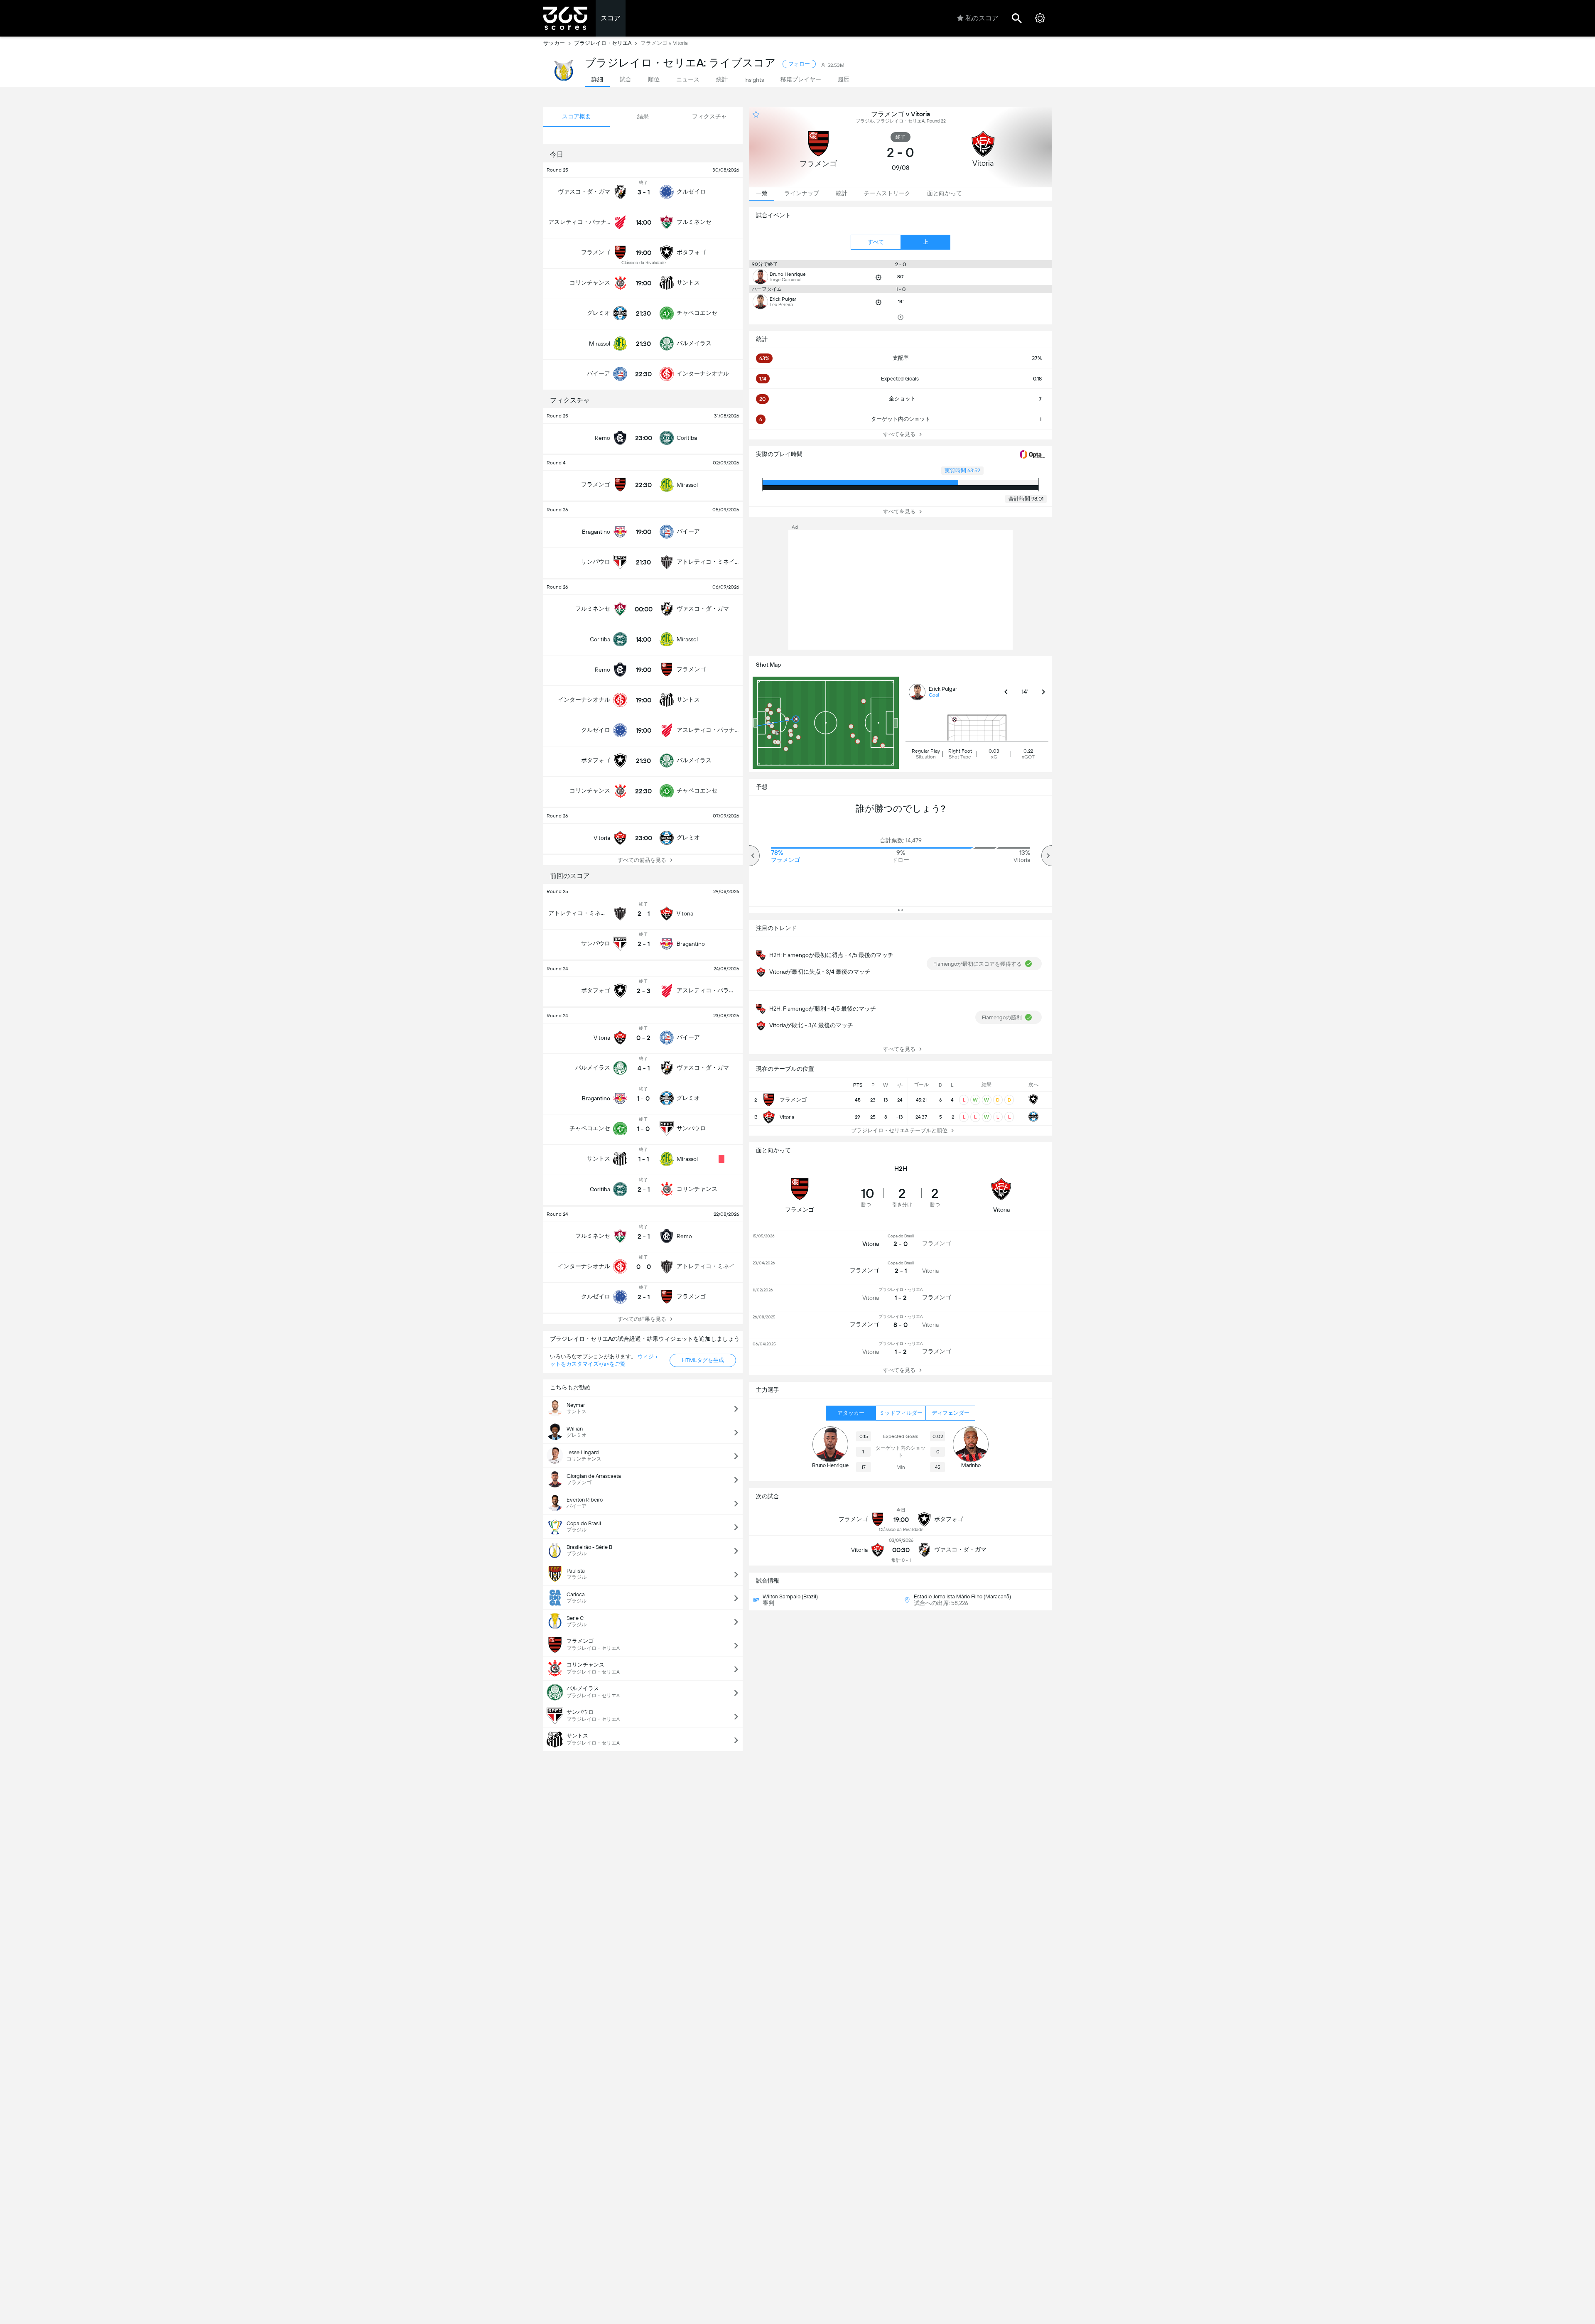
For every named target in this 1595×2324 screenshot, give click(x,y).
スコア (611, 18)
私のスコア (982, 18)
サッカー (554, 43)
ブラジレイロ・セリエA (603, 43)
